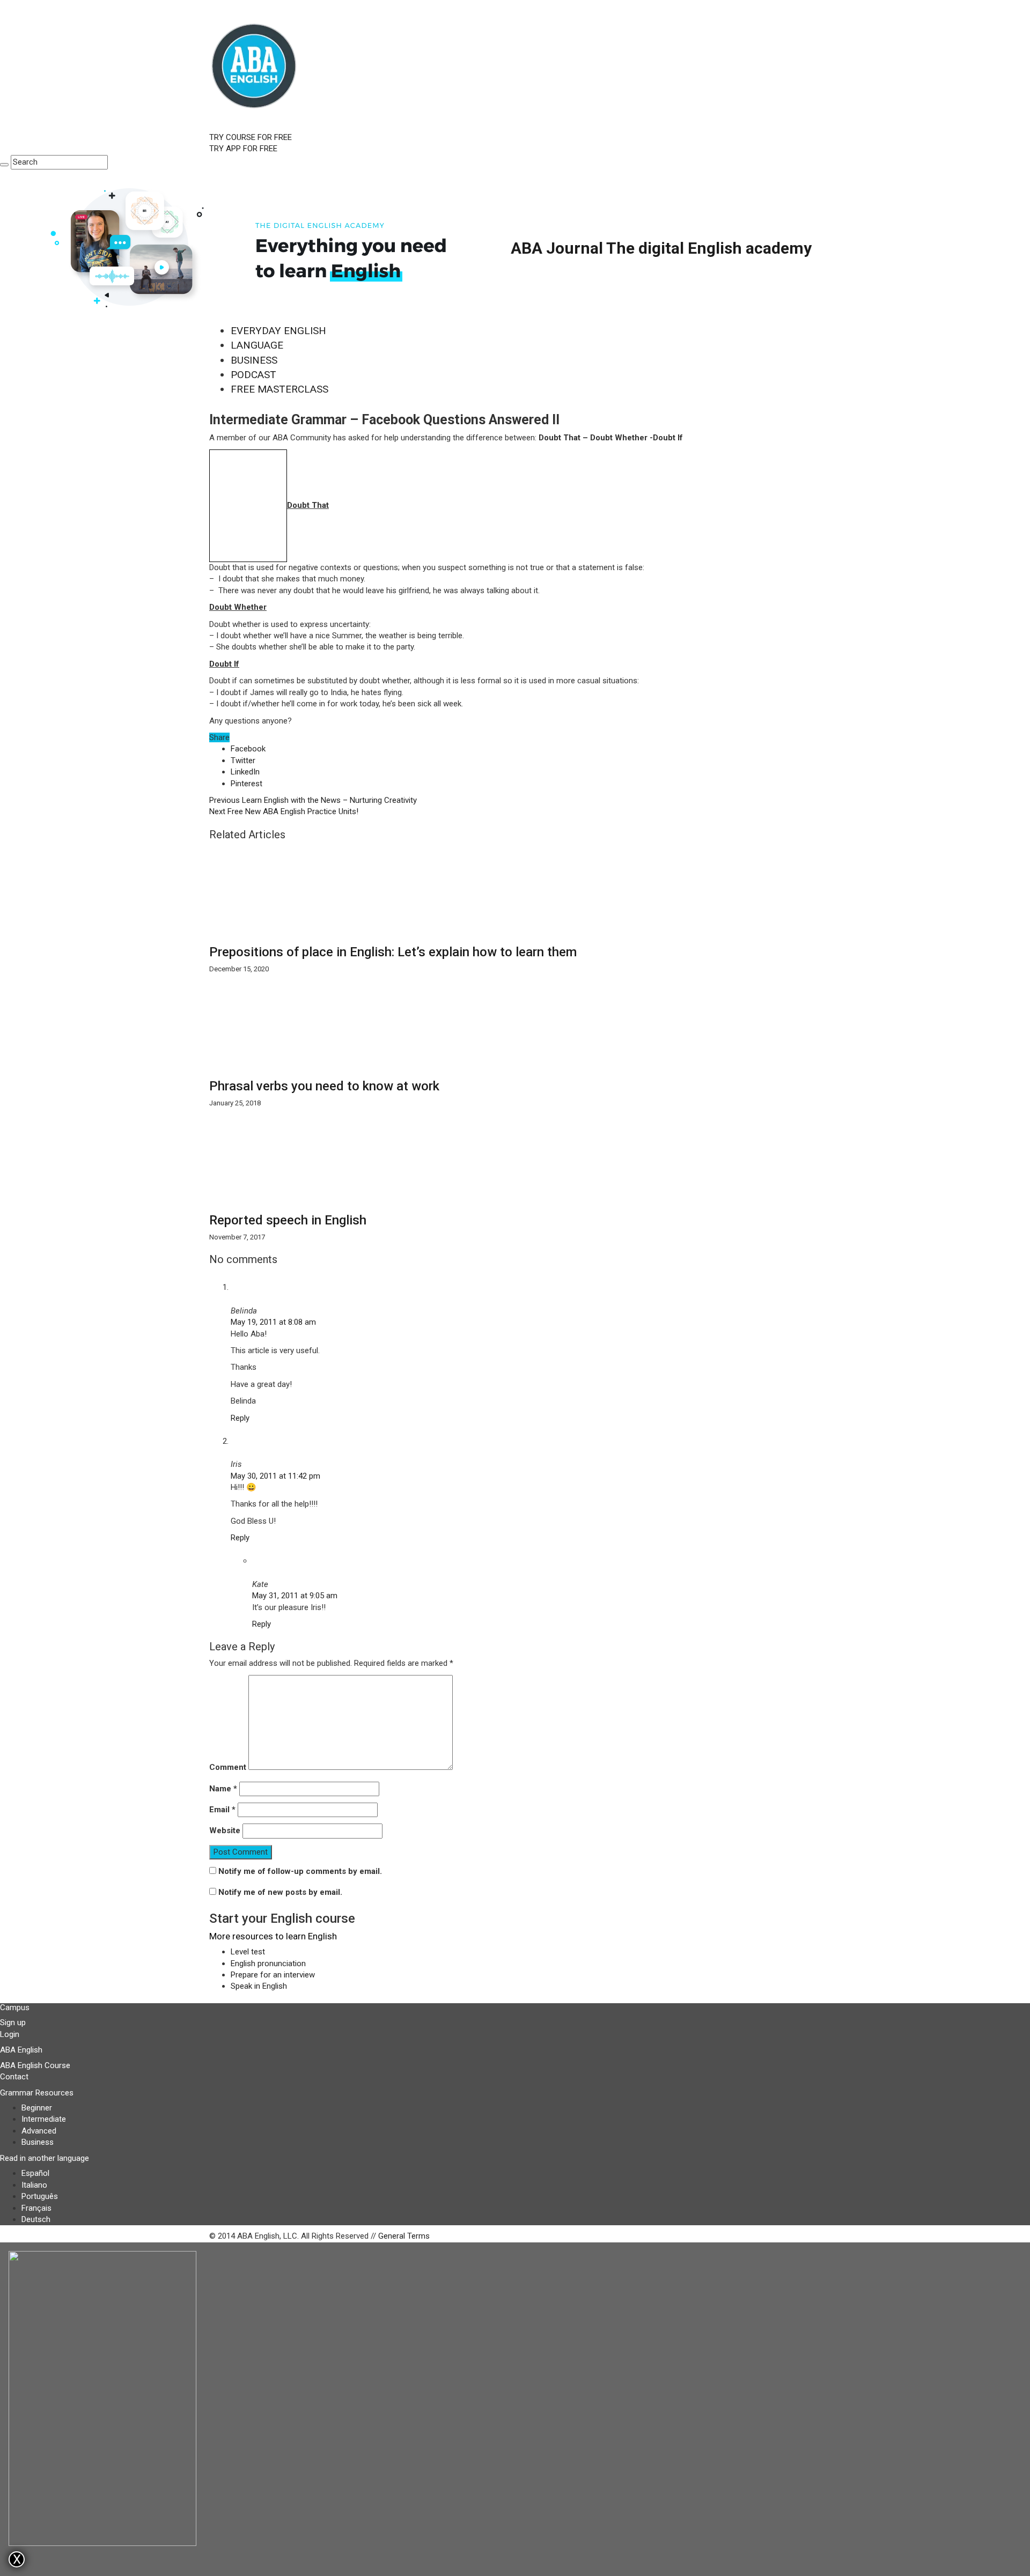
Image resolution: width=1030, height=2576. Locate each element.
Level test (248, 1952)
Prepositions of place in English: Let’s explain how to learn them (393, 952)
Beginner (37, 2108)
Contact (14, 2077)
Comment (228, 1767)
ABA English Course (35, 2065)
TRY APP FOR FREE (243, 149)
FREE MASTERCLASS (279, 389)
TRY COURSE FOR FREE (251, 137)
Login (10, 2034)
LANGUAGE (257, 345)
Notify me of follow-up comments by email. (300, 1871)
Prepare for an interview (273, 1975)
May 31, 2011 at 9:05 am (295, 1596)
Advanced (39, 2131)
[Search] (4, 165)
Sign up (13, 2023)
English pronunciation (268, 1964)
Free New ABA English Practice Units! (284, 811)
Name (223, 1789)
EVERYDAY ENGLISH (278, 331)
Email (222, 1810)
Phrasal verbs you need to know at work (324, 1086)
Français (36, 2208)
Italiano (34, 2185)
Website (225, 1830)
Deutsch (36, 2219)
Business (38, 2142)
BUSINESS (254, 360)
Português (40, 2196)
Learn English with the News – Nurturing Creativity (313, 800)
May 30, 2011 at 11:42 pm (275, 1476)
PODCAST (253, 375)
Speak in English (259, 1986)
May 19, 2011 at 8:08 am (273, 1322)
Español (35, 2173)
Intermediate (44, 2119)
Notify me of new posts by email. (280, 1892)
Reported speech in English (288, 1220)
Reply (240, 1418)
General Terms (404, 2236)
